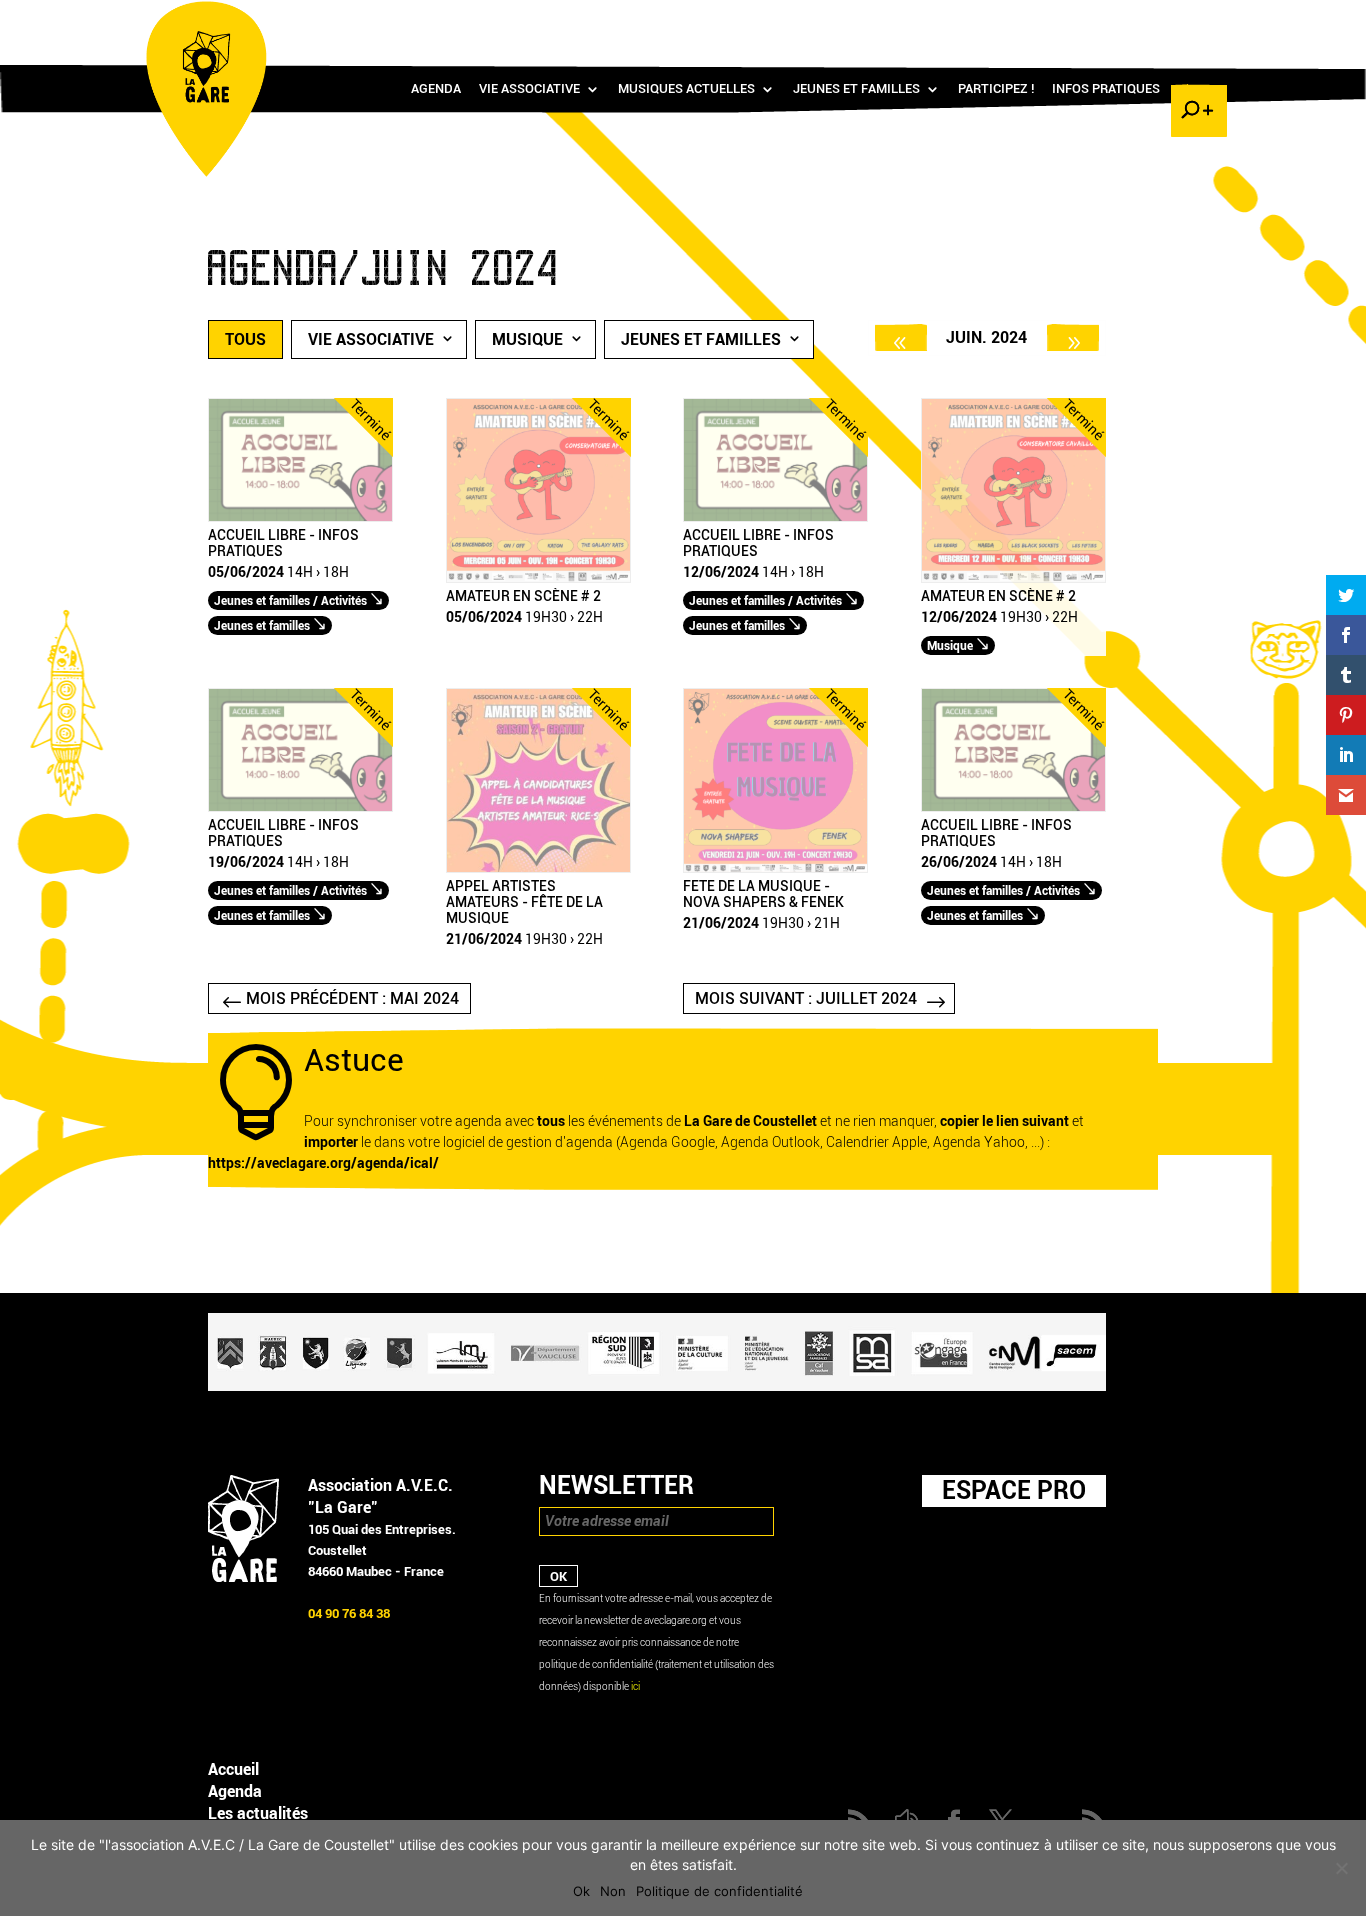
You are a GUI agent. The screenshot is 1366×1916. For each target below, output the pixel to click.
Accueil (233, 1769)
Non (613, 1891)
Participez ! (996, 89)
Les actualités (258, 1813)
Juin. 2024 (986, 337)
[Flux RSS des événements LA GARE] (1196, 20)
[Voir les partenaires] (657, 1386)
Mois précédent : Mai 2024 (352, 998)
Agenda (436, 89)
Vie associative (529, 89)
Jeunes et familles (856, 89)
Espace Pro (1014, 1490)
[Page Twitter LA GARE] (1137, 20)
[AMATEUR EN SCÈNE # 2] (538, 578)
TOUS (245, 339)
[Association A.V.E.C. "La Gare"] (243, 1577)
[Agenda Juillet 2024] (1073, 337)
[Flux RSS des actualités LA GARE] (1050, 20)
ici (635, 1686)
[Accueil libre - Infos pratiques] (300, 517)
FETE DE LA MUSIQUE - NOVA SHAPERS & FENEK (763, 895)
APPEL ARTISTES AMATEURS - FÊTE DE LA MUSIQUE (524, 903)
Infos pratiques (1106, 89)
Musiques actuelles (686, 89)
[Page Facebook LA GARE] (1108, 20)
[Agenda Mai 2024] (901, 337)
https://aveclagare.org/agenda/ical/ (323, 1163)
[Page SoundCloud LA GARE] (1079, 20)
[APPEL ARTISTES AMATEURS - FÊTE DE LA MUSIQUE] (538, 868)
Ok (581, 1891)
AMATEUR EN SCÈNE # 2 (523, 597)
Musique (527, 339)
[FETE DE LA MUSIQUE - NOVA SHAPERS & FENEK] (775, 868)
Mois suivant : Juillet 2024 (806, 998)
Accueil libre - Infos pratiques (283, 544)
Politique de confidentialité (719, 1891)
